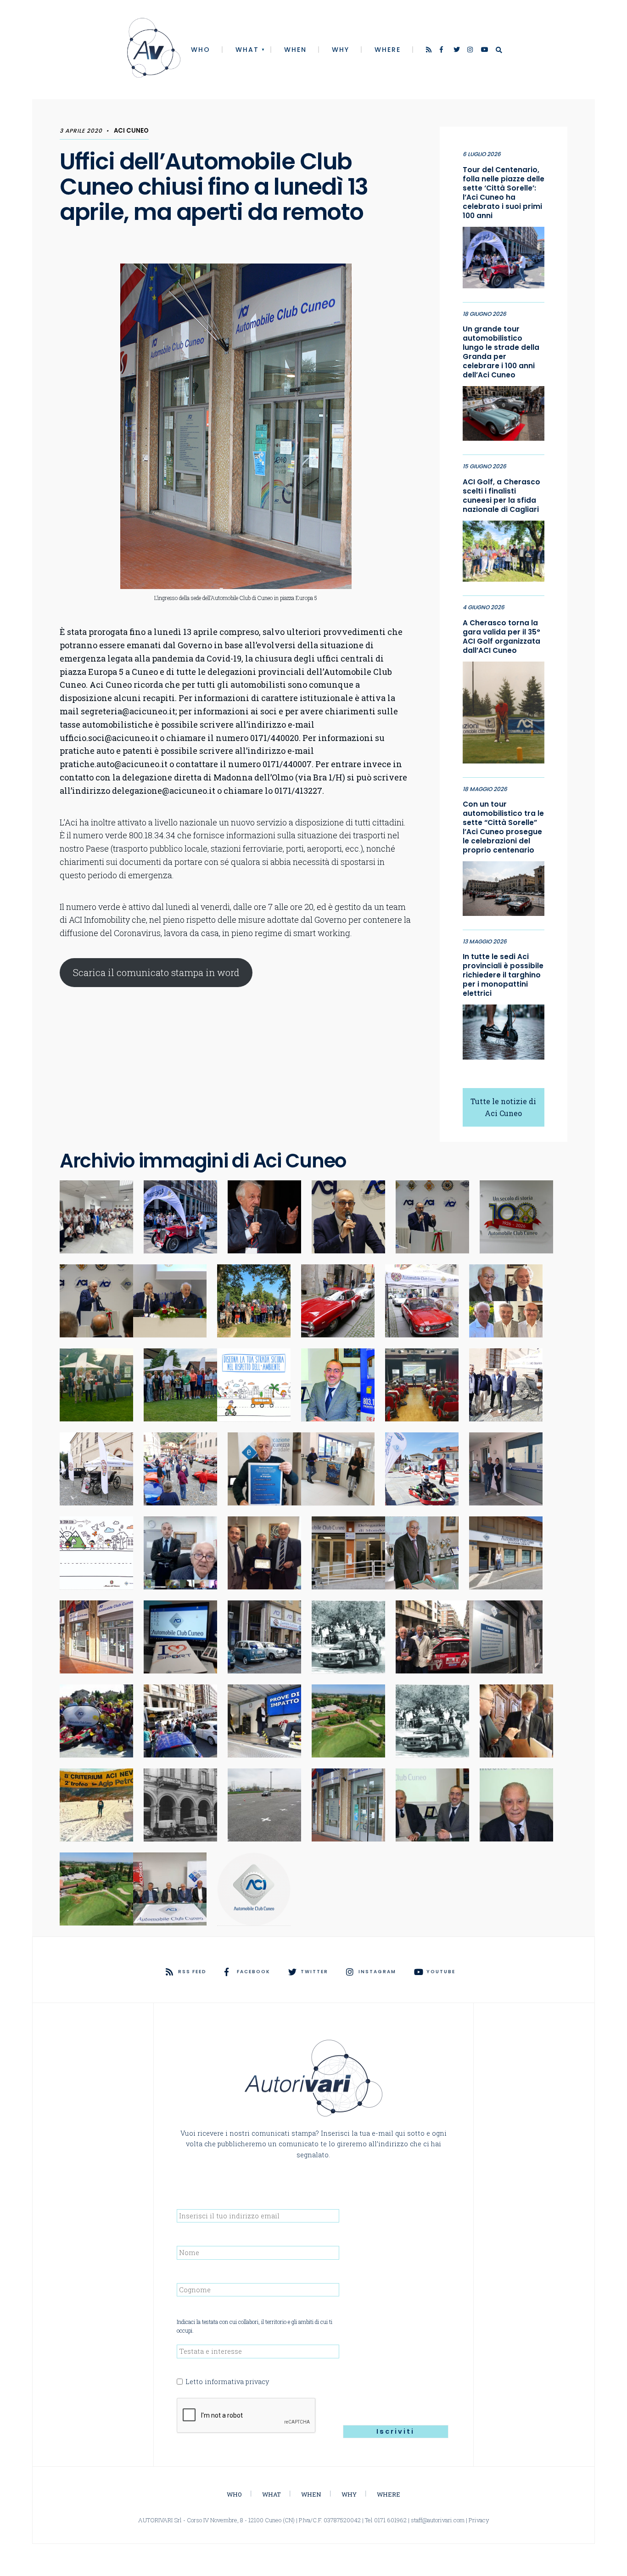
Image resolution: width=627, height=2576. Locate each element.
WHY (341, 50)
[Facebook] (443, 51)
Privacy (479, 2520)
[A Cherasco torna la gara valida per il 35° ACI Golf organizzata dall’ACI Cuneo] (504, 710)
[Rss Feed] (430, 51)
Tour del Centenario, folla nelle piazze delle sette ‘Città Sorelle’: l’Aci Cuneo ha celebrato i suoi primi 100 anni (504, 193)
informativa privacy (237, 2382)
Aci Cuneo (131, 131)
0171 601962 (390, 2520)
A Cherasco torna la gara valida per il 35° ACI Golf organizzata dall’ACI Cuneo (501, 637)
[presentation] (246, 2416)
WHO (201, 50)
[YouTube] (485, 51)
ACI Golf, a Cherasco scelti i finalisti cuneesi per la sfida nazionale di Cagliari (501, 496)
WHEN (295, 50)
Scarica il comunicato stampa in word (156, 972)
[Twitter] (457, 51)
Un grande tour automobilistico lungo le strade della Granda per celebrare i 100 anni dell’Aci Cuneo (501, 352)
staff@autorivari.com (438, 2520)
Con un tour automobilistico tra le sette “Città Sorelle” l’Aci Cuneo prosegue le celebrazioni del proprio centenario (503, 827)
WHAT (247, 50)
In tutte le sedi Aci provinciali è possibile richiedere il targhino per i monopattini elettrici (503, 975)
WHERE (388, 50)
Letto (227, 2382)
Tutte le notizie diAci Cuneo (503, 1107)
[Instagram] (471, 51)
